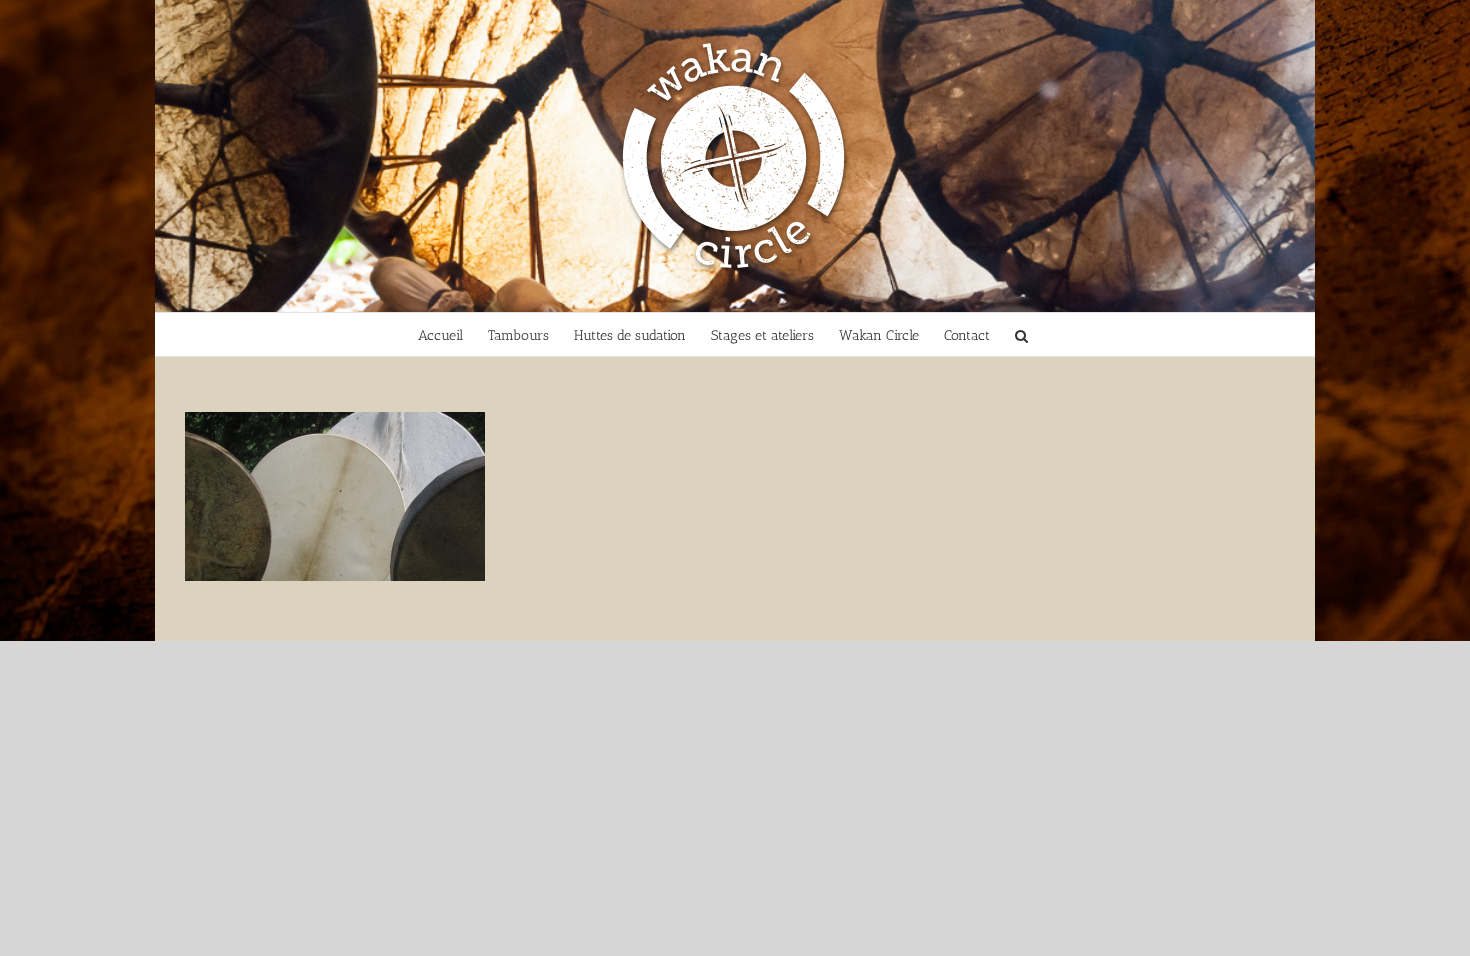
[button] (1021, 334)
